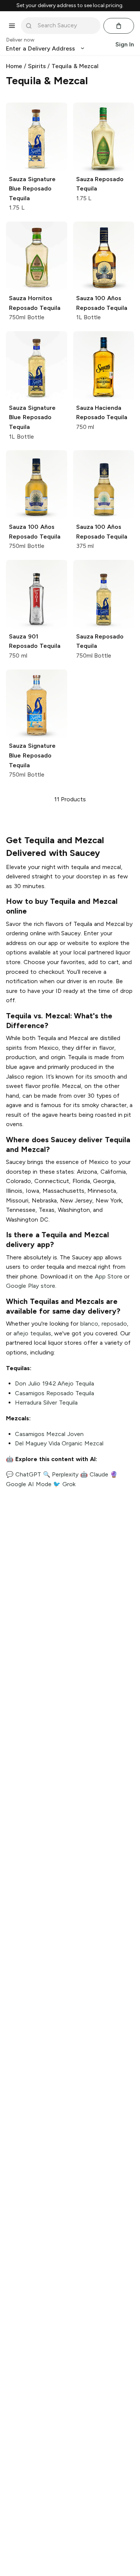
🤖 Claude (94, 1474)
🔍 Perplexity (61, 1474)
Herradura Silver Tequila (46, 1403)
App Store (109, 1276)
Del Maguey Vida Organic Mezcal (59, 1443)
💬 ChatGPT (24, 1474)
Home (14, 66)
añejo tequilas (32, 1333)
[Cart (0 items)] (119, 26)
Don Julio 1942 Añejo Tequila (55, 1383)
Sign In (125, 44)
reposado (114, 1324)
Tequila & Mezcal (75, 66)
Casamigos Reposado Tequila (55, 1393)
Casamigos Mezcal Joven (49, 1434)
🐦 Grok (64, 1484)
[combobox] (66, 25)
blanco (89, 1324)
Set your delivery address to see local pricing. (70, 6)
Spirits (37, 66)
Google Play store (31, 1286)
